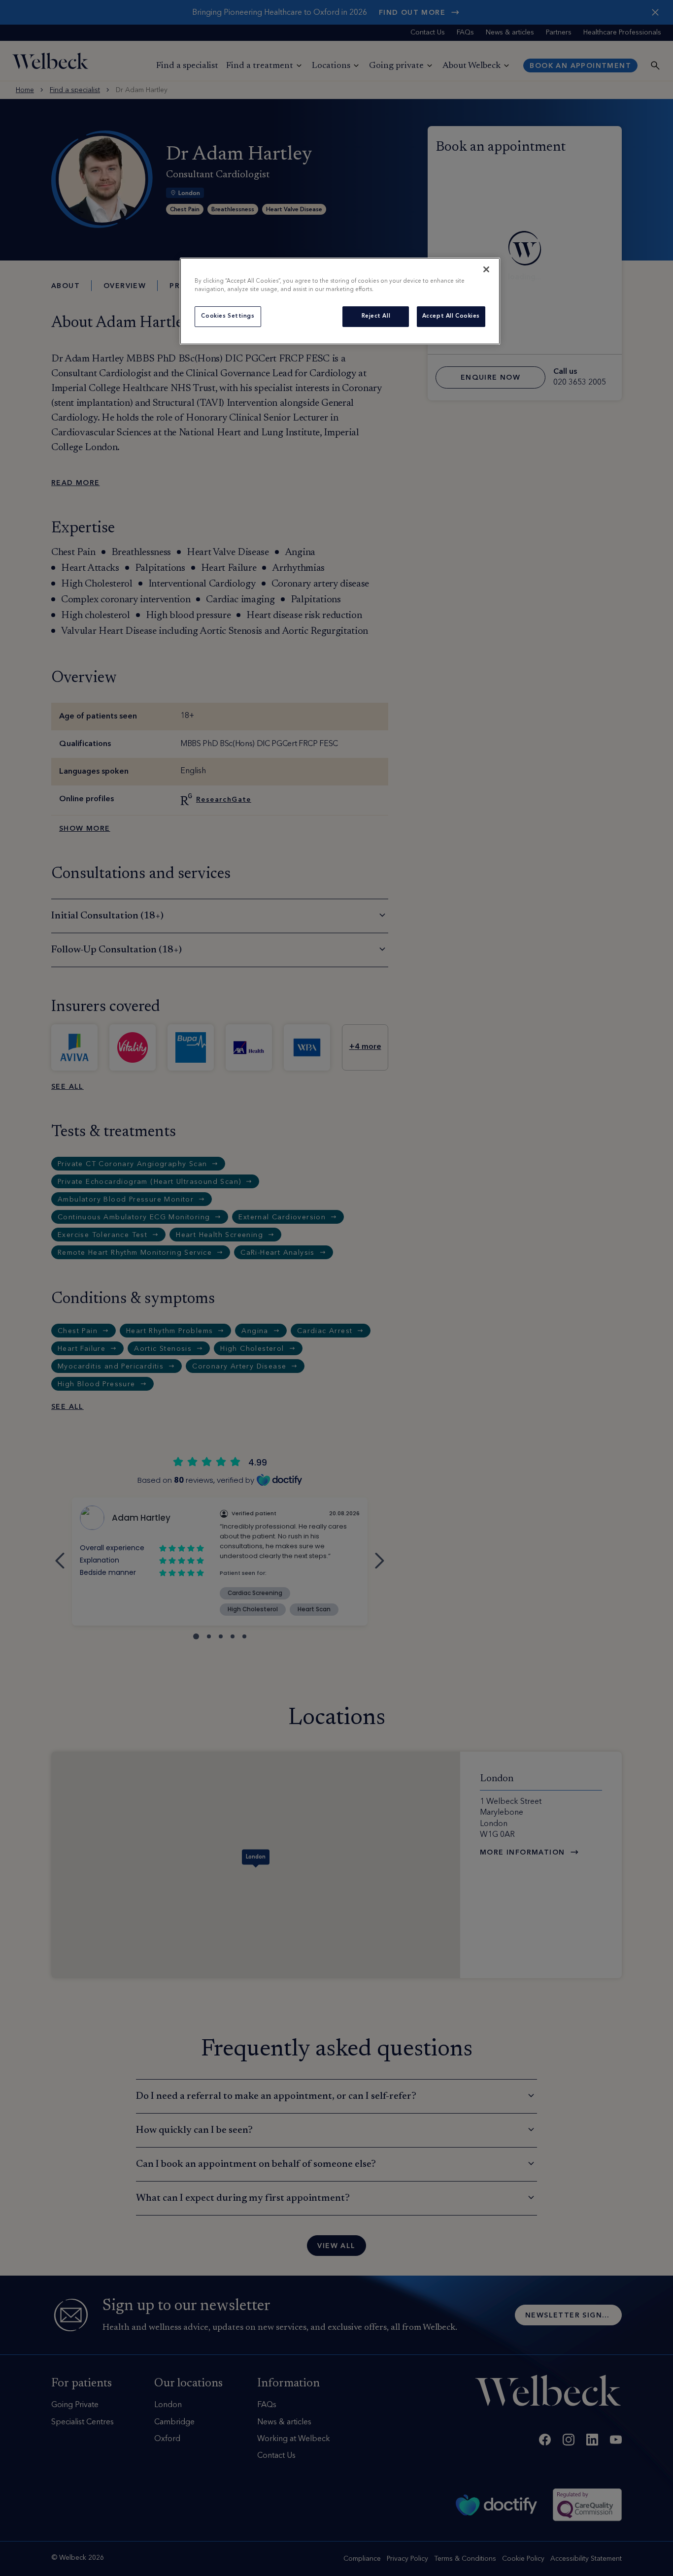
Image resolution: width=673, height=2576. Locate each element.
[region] (340, 301)
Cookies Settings (228, 316)
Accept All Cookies (451, 316)
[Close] (486, 269)
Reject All (376, 316)
